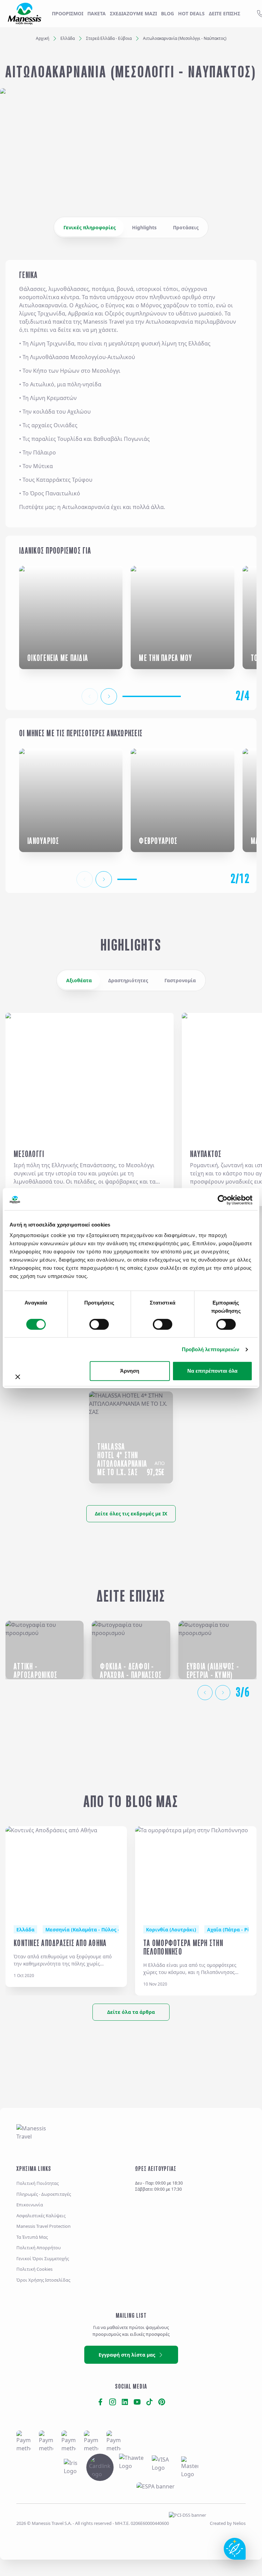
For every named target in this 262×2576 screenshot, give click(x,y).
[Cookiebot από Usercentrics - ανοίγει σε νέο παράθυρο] (223, 1200)
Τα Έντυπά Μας (32, 2237)
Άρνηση (130, 1371)
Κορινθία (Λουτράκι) (171, 1930)
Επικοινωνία (30, 2205)
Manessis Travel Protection (43, 2226)
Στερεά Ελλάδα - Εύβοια (109, 38)
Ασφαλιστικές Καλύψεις (41, 2216)
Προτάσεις (186, 227)
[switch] (99, 1324)
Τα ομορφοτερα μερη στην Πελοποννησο (183, 1947)
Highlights (144, 227)
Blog (168, 13)
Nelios (239, 2523)
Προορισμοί (68, 13)
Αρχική (42, 38)
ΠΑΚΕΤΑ (97, 13)
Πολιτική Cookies (34, 2269)
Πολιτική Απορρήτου (39, 2248)
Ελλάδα (68, 38)
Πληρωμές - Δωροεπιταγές (44, 2194)
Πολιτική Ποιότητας (38, 2183)
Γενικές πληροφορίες (90, 227)
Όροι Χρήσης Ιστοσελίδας (43, 2280)
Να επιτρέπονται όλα (212, 1371)
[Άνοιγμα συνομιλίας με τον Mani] (235, 2549)
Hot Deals (191, 13)
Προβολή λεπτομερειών (211, 1349)
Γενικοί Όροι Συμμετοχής (43, 2258)
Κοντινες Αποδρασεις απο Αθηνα (60, 1943)
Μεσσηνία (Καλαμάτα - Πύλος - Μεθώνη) (94, 1930)
